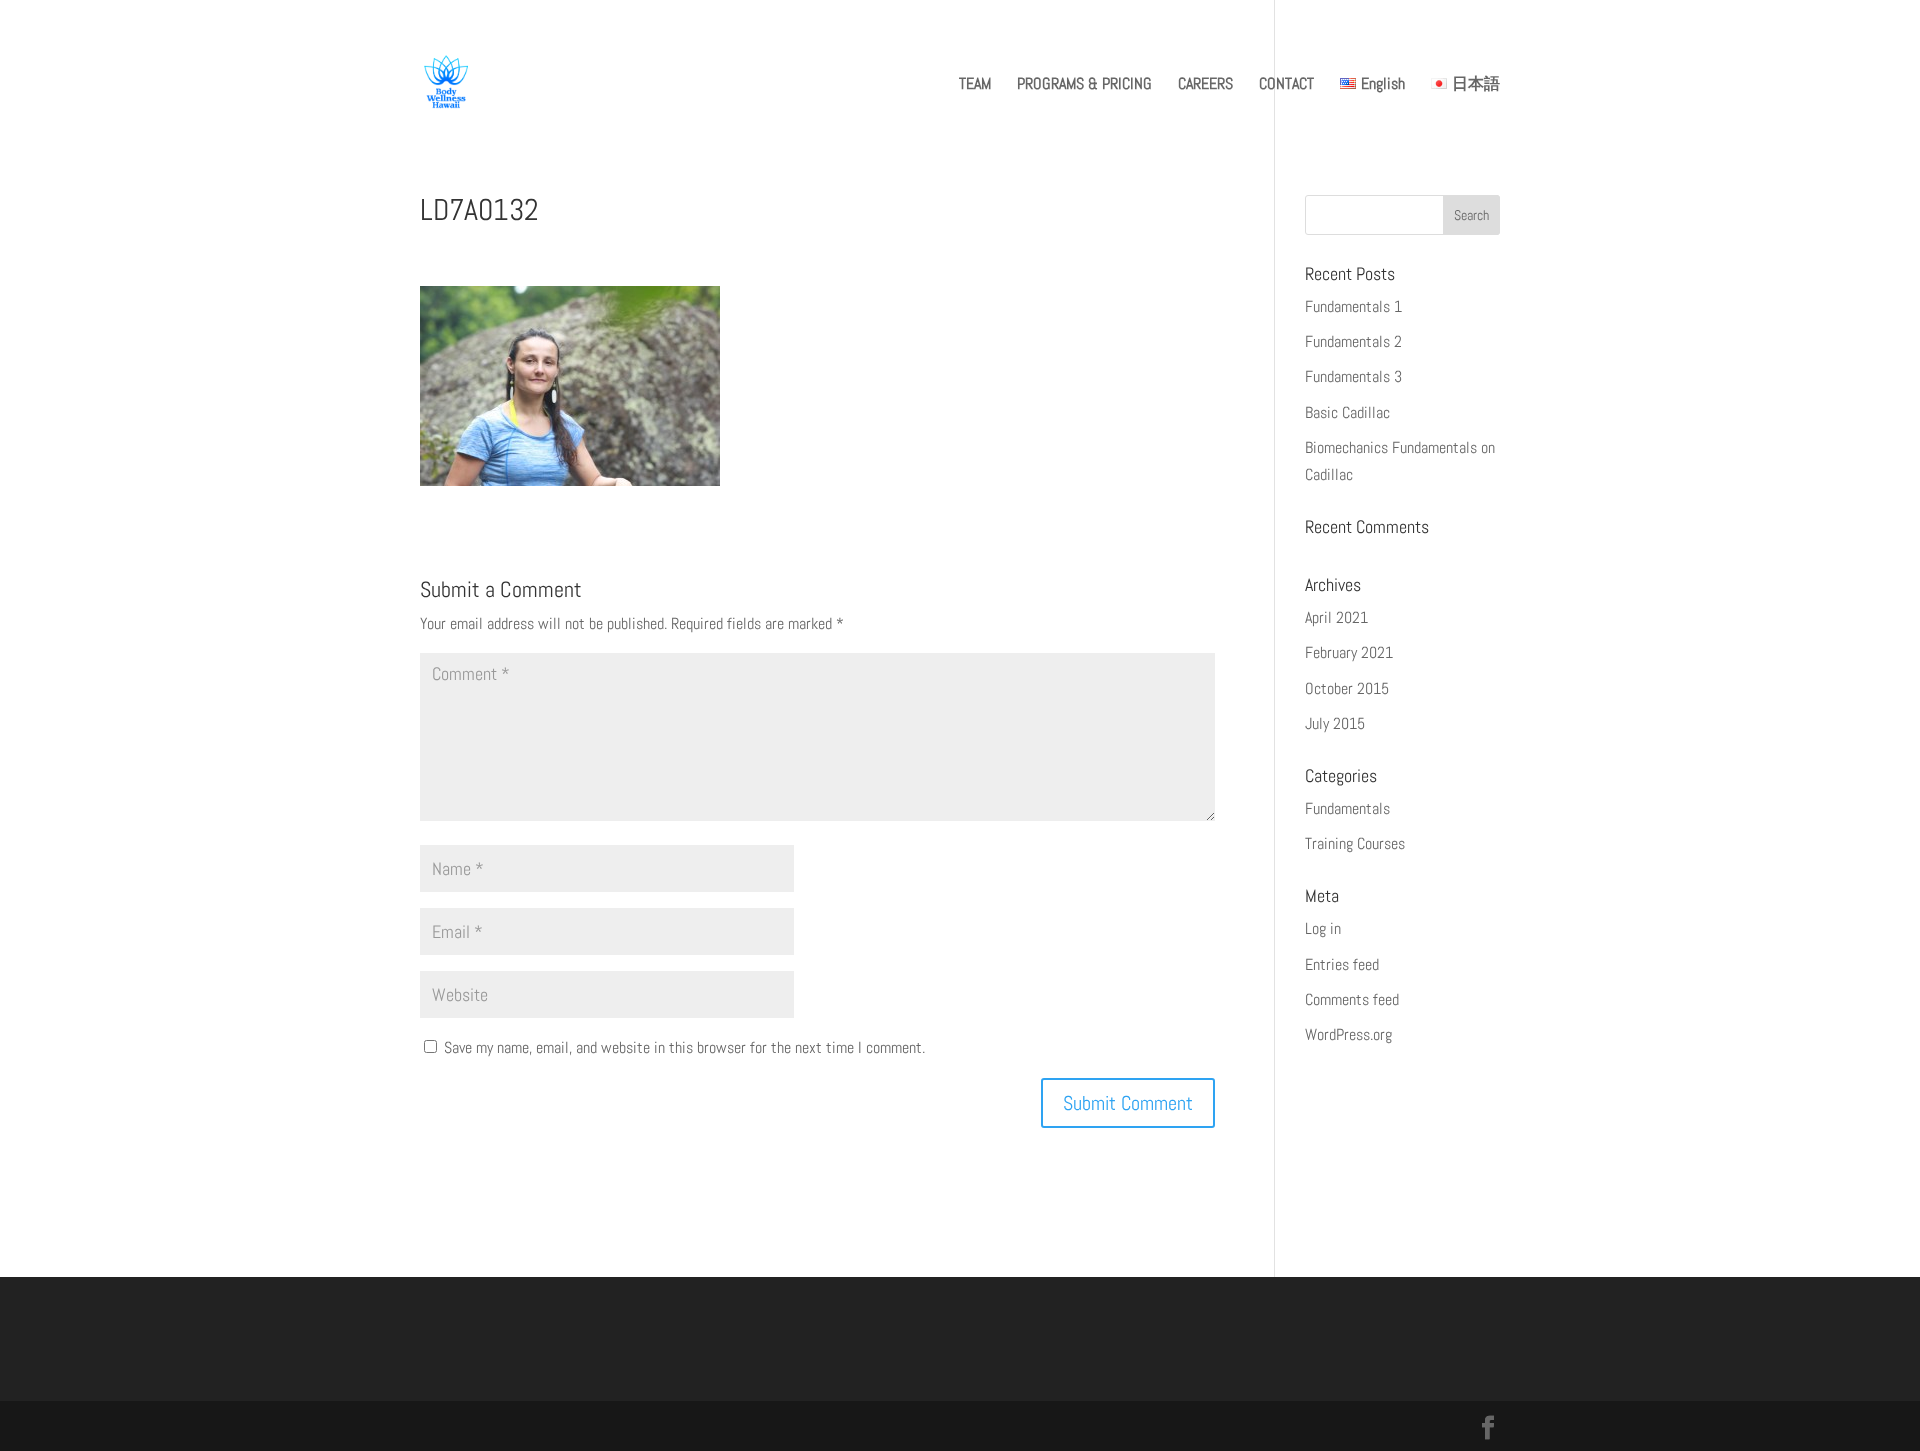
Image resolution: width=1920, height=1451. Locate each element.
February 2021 (1349, 652)
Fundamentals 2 (1353, 341)
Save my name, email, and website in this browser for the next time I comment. (684, 1047)
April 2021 (1336, 617)
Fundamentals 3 (1353, 376)
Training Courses (1355, 843)
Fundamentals (1347, 808)
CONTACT (1286, 85)
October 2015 (1347, 688)
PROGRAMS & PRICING (1084, 85)
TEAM (975, 85)
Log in (1323, 928)
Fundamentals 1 (1353, 306)
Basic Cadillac (1347, 412)
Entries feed (1342, 964)
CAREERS (1205, 85)
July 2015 (1335, 723)
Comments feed (1352, 999)
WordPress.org (1348, 1034)
